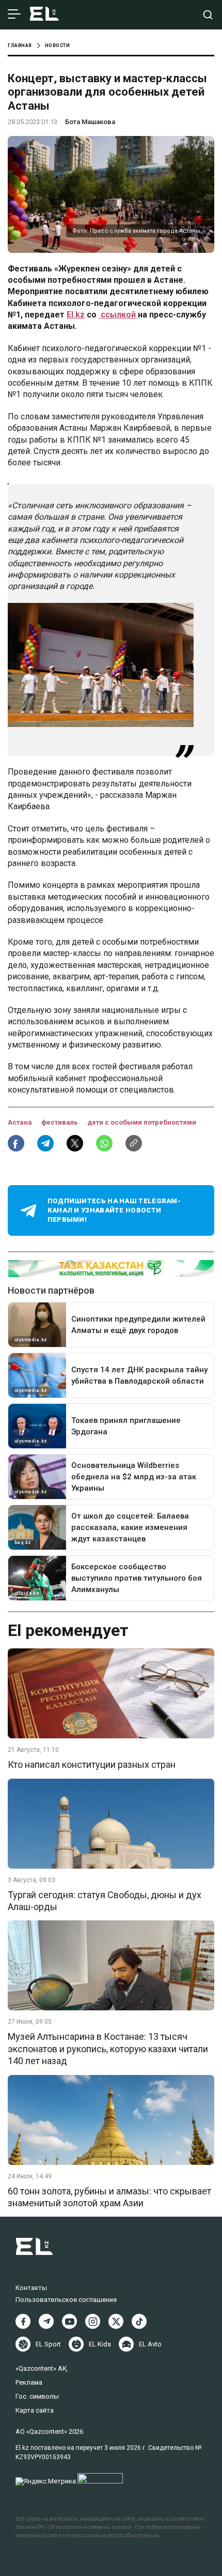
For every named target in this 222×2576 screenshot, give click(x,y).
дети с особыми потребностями (142, 1122)
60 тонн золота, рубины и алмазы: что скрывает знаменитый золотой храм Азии (109, 2197)
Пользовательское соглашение (66, 2300)
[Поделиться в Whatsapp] (104, 1143)
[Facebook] (23, 2321)
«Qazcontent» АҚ (41, 2368)
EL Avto (150, 2344)
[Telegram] (46, 2321)
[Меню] (14, 14)
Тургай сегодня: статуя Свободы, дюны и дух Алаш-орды (105, 1901)
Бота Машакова (90, 122)
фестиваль (60, 1122)
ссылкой (118, 315)
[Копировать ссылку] (134, 1143)
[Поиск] (208, 15)
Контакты (31, 2288)
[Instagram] (93, 2321)
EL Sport (48, 2344)
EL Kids (100, 2344)
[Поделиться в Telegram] (45, 1143)
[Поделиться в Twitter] (75, 1143)
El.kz (76, 315)
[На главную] (44, 15)
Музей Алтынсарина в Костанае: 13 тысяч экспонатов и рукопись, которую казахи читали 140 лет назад (108, 2049)
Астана (21, 1122)
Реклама (29, 2382)
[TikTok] (139, 2321)
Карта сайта (35, 2410)
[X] (116, 2321)
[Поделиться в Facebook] (16, 1143)
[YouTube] (69, 2321)
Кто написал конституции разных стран (92, 1764)
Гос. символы (37, 2396)
